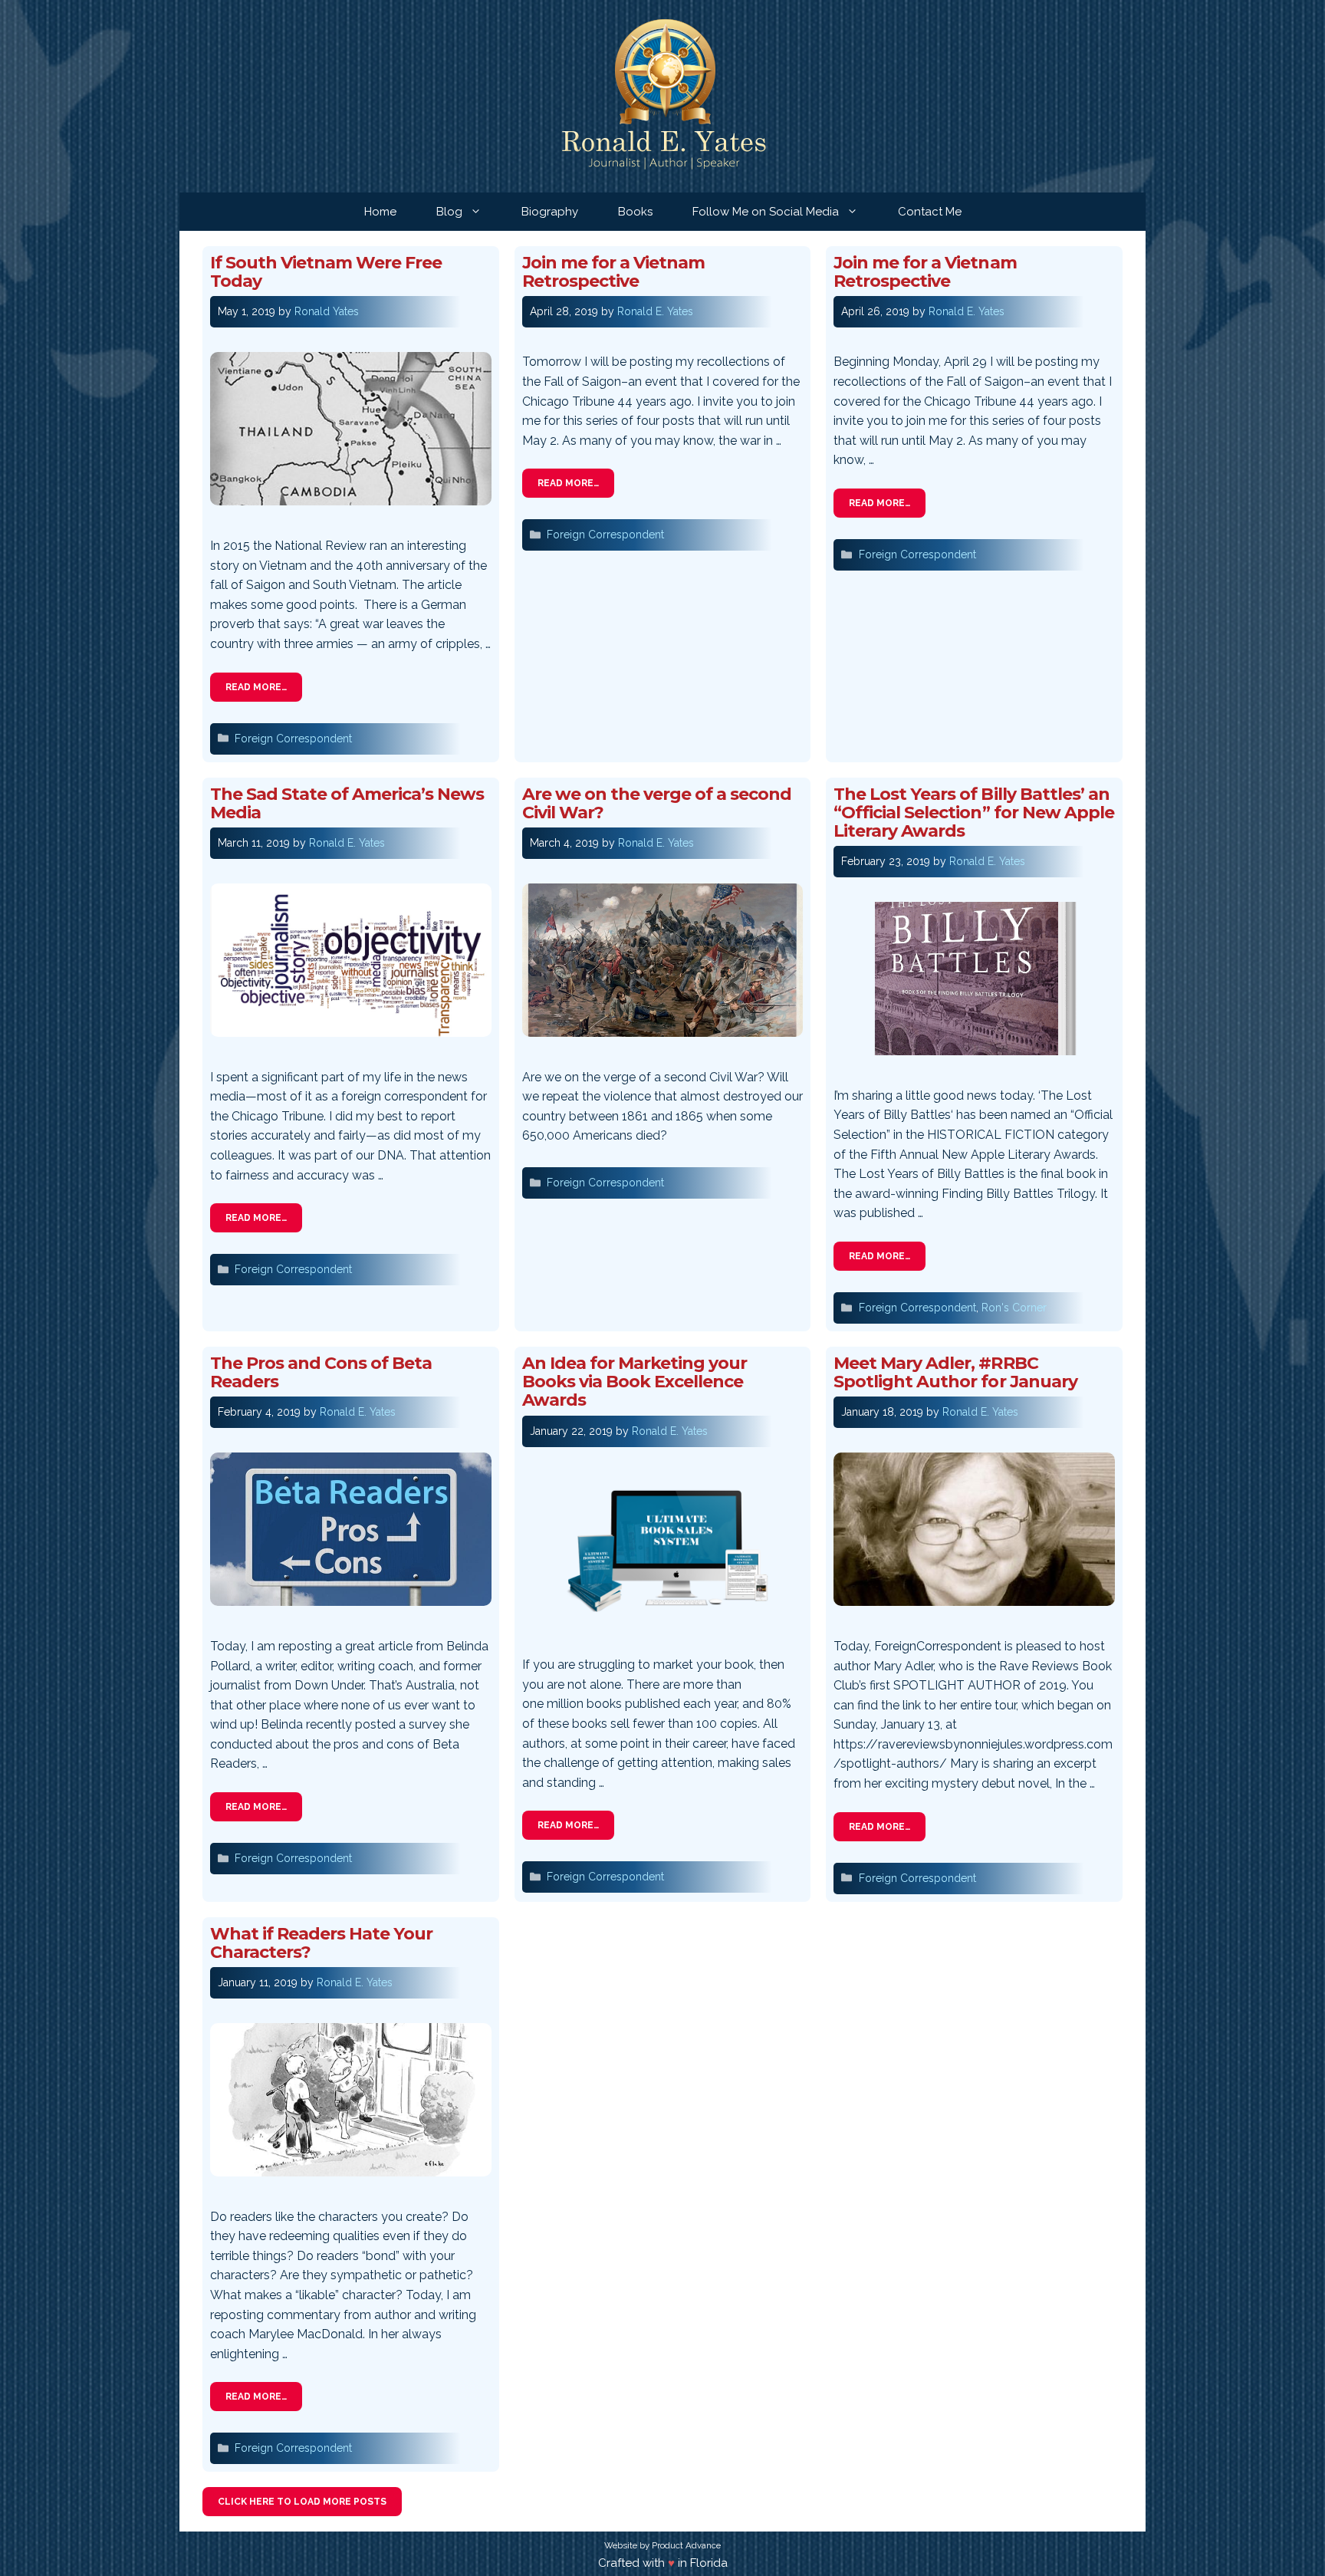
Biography (550, 212)
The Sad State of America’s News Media (347, 803)
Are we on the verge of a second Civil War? (657, 803)
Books (635, 212)
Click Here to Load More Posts (302, 2502)
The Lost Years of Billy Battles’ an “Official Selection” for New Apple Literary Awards (973, 813)
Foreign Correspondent (293, 739)
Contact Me (930, 212)
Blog (449, 212)
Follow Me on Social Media (766, 212)
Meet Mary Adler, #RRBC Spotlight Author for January (955, 1372)
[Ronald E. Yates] (663, 95)
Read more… (256, 687)
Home (380, 212)
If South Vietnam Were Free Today (326, 272)
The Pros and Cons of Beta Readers (321, 1372)
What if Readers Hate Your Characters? (321, 1943)
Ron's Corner (1014, 1308)
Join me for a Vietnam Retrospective (613, 272)
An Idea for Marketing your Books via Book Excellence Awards (635, 1382)
